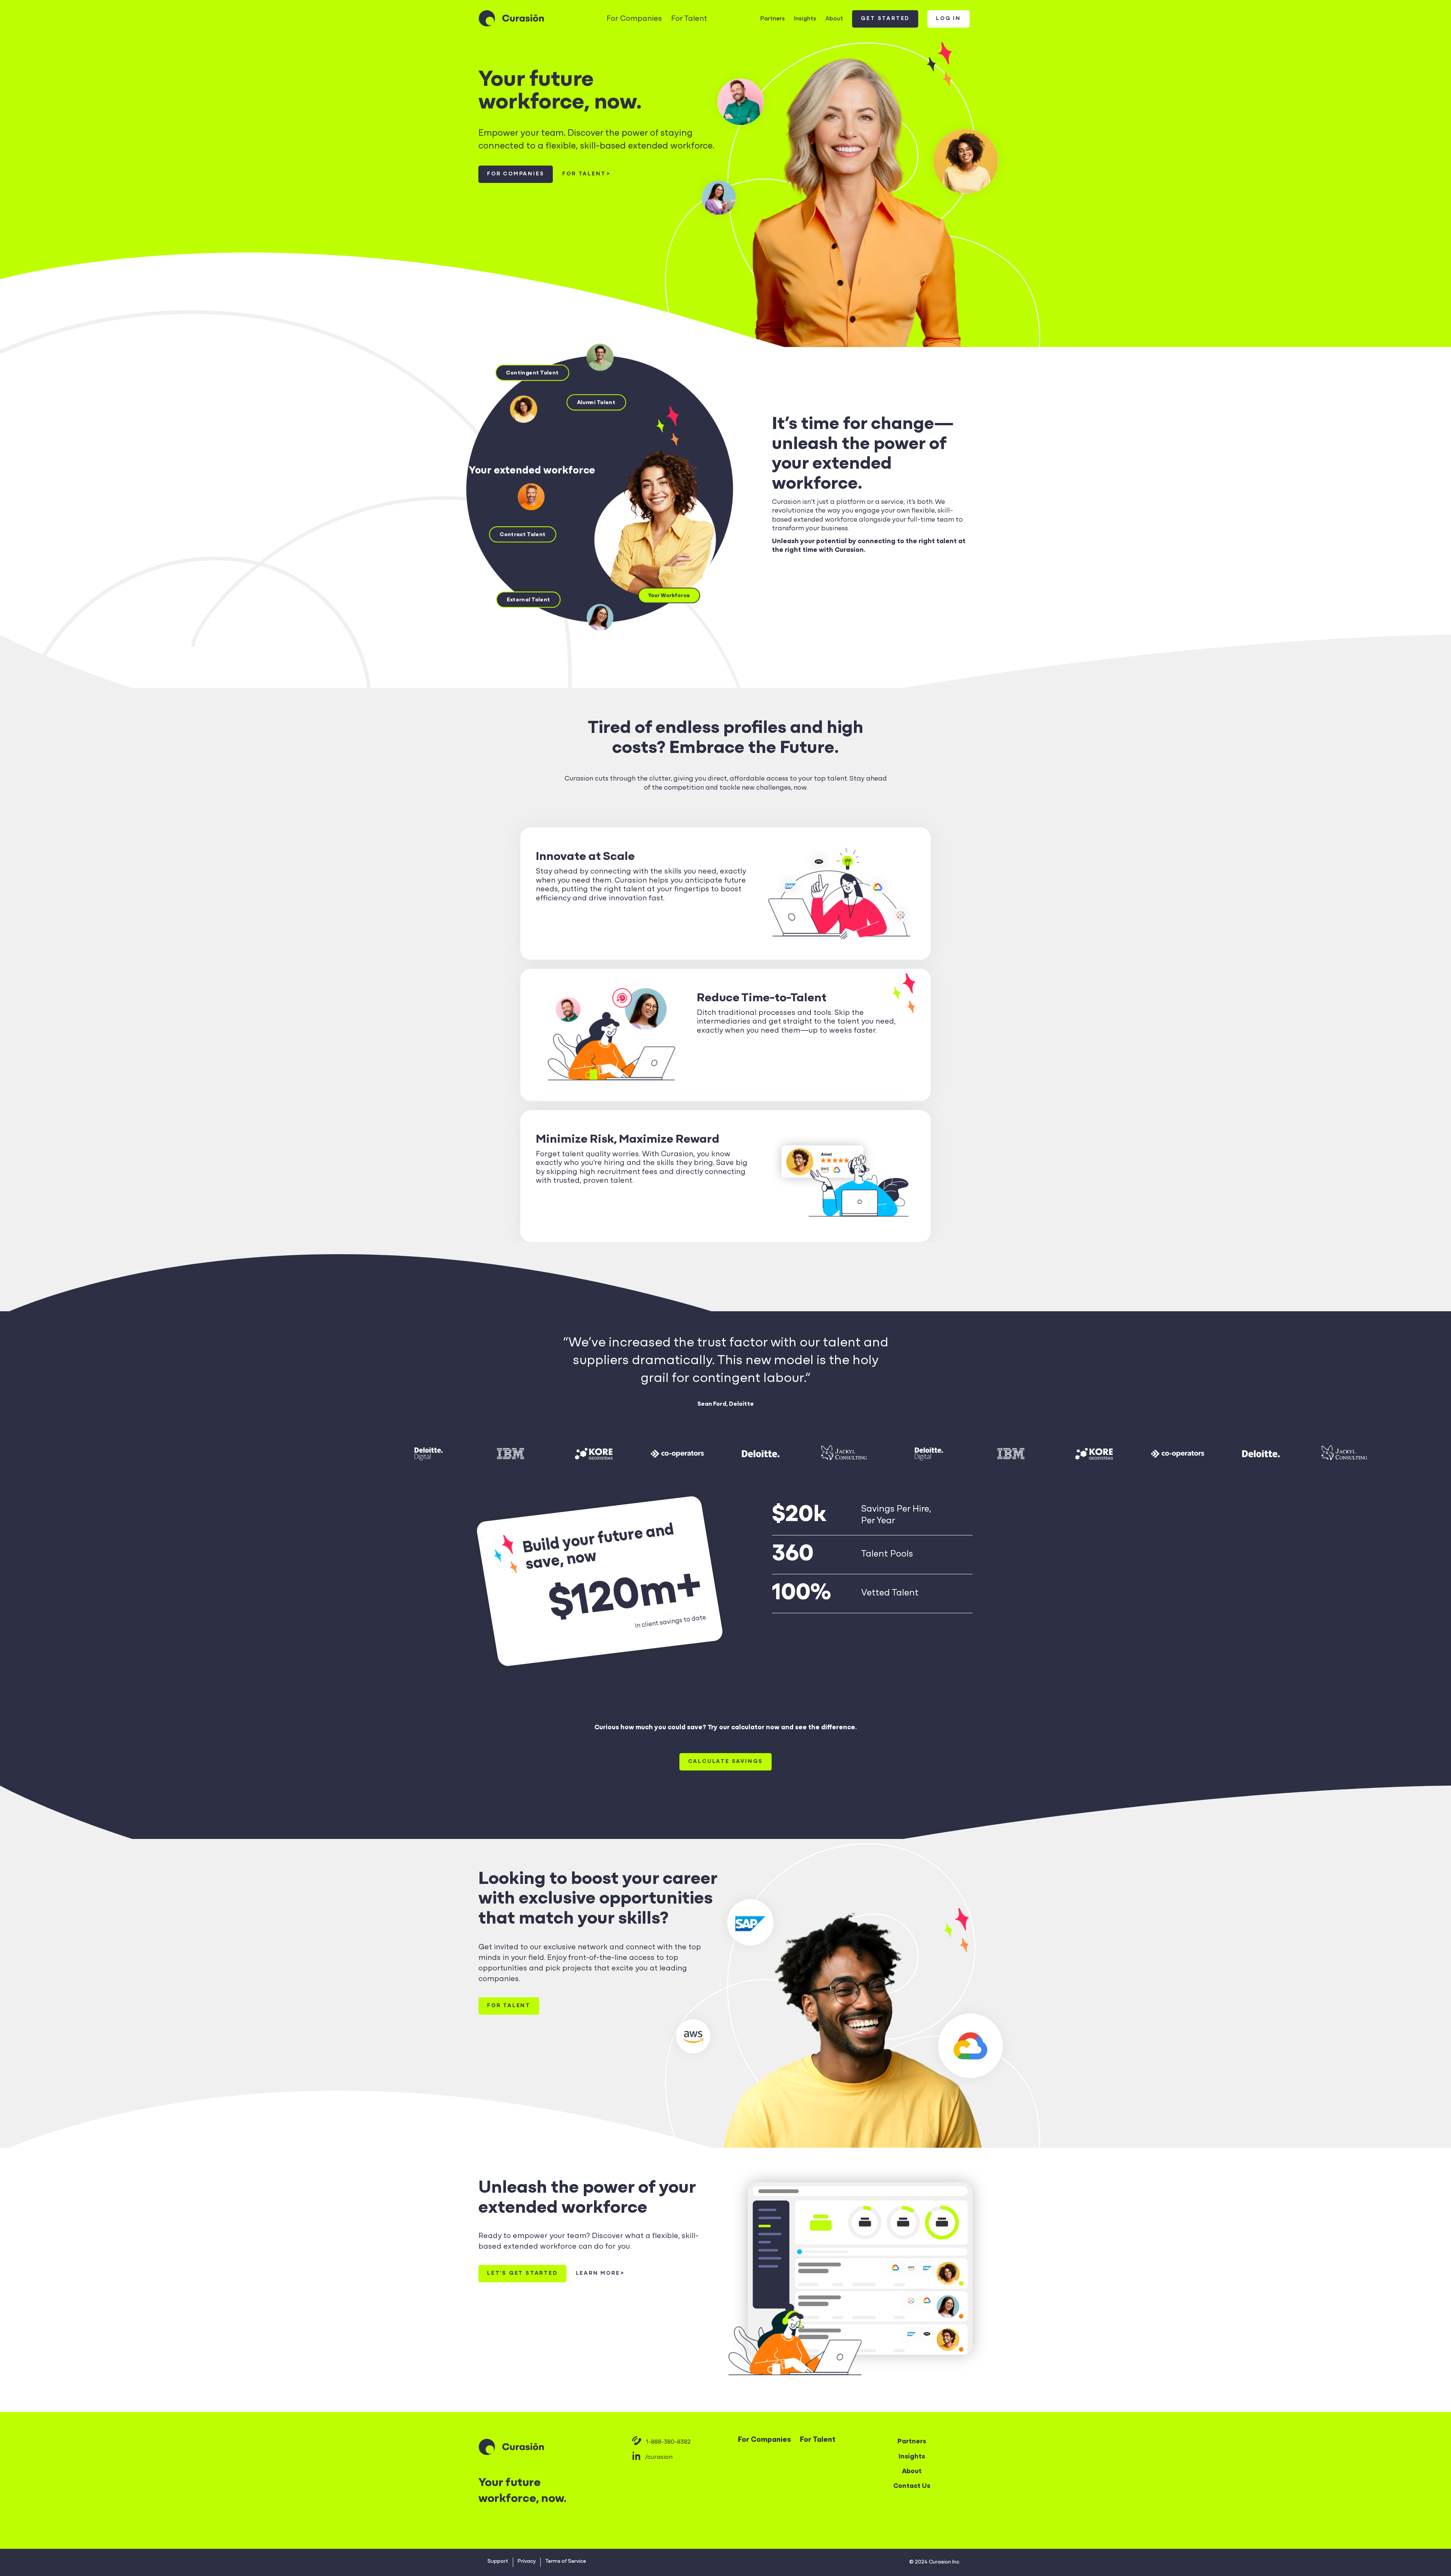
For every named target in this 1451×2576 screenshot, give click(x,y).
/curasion (659, 2457)
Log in (948, 19)
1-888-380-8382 (668, 2442)
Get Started (885, 19)
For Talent (689, 19)
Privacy (527, 2561)
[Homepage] (512, 19)
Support (498, 2561)
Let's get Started (522, 2273)
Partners (773, 19)
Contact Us (912, 2486)
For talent (584, 174)
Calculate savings (726, 1762)
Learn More (598, 2273)
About (834, 19)
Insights (805, 19)
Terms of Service (566, 2561)
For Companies (634, 19)
